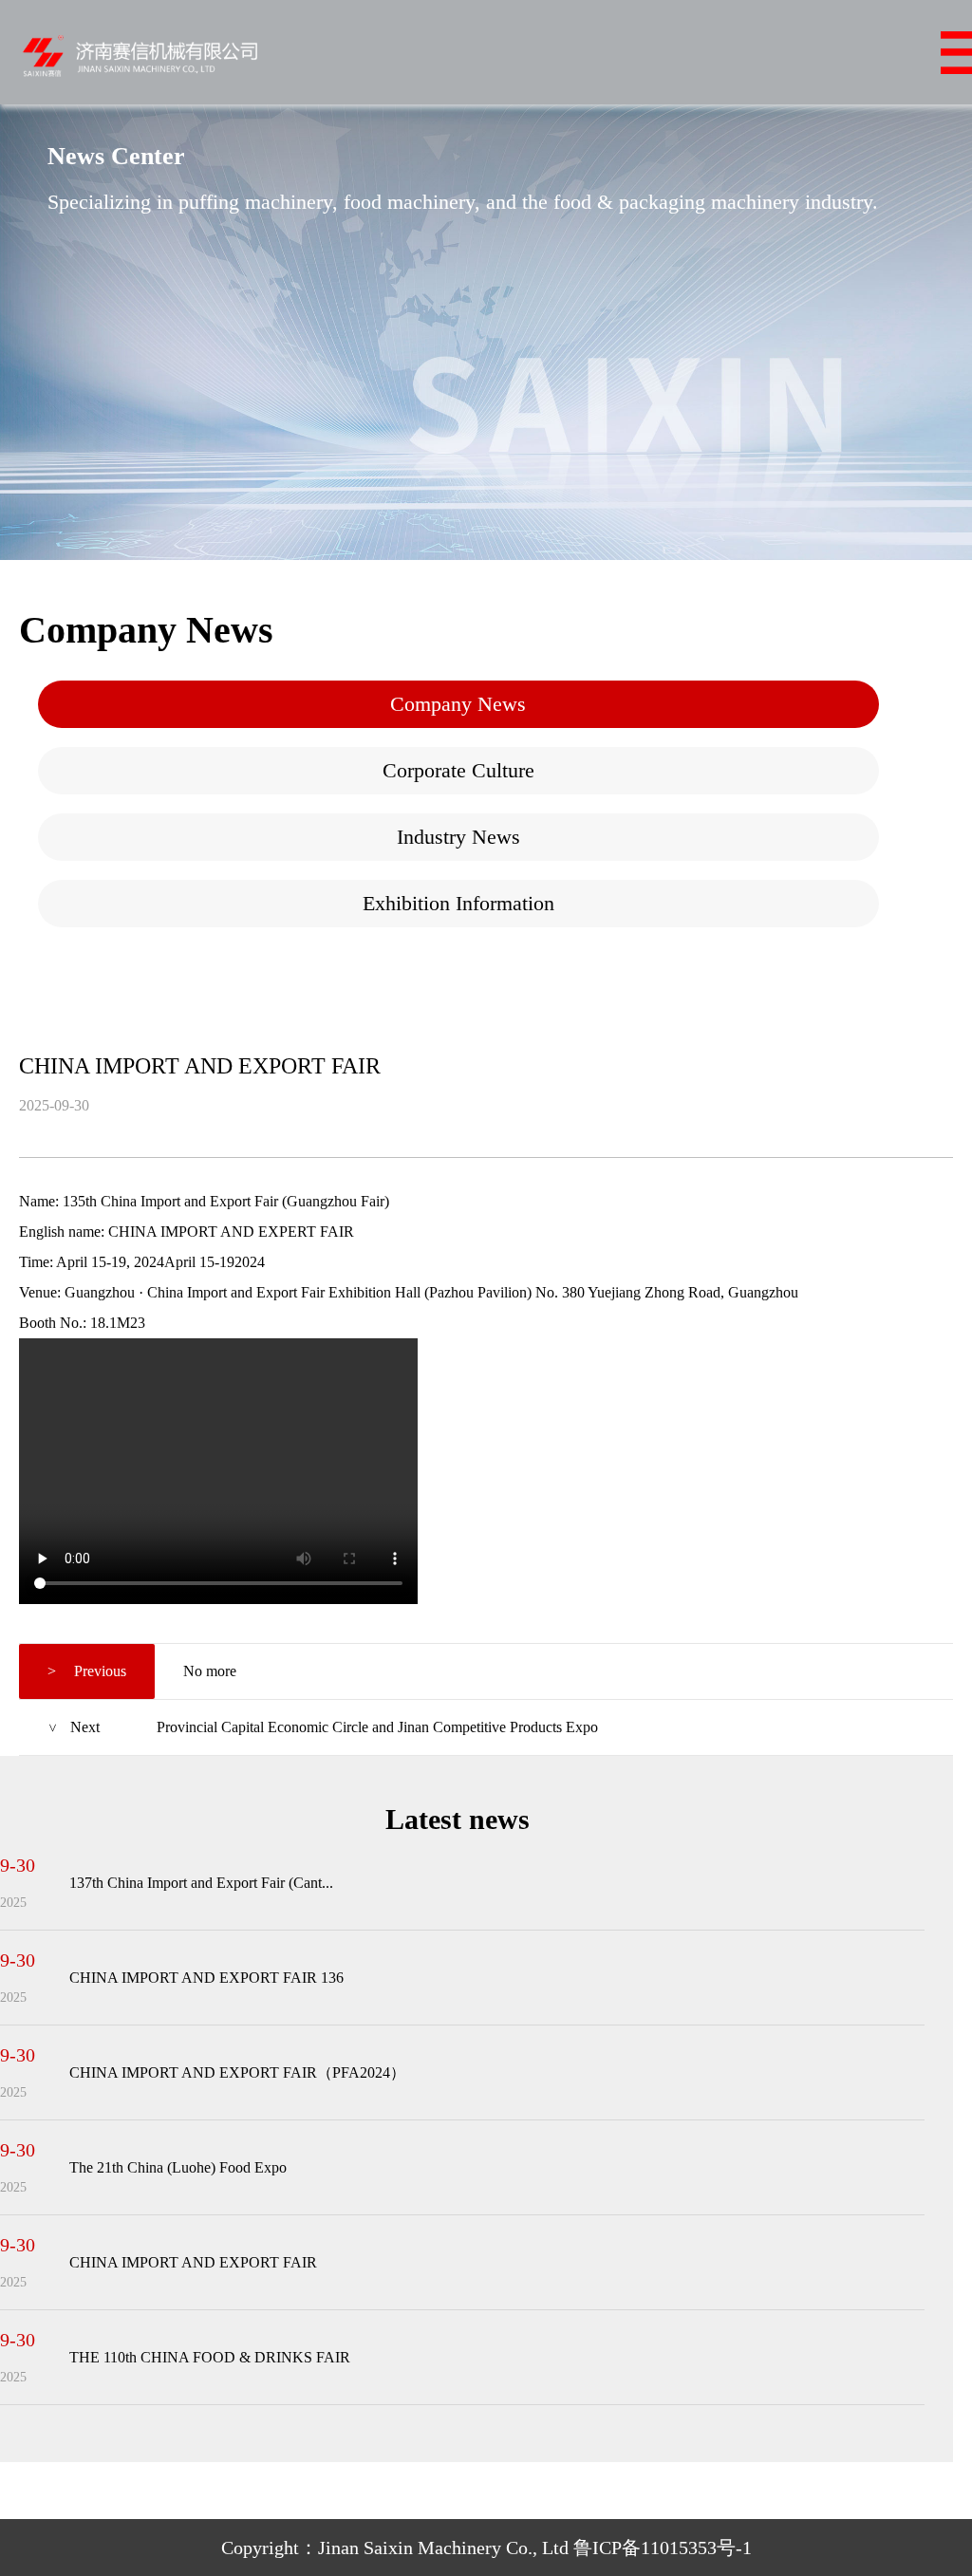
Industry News (458, 837)
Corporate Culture (458, 770)
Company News (458, 704)
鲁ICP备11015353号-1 (663, 2548)
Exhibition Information (458, 903)
